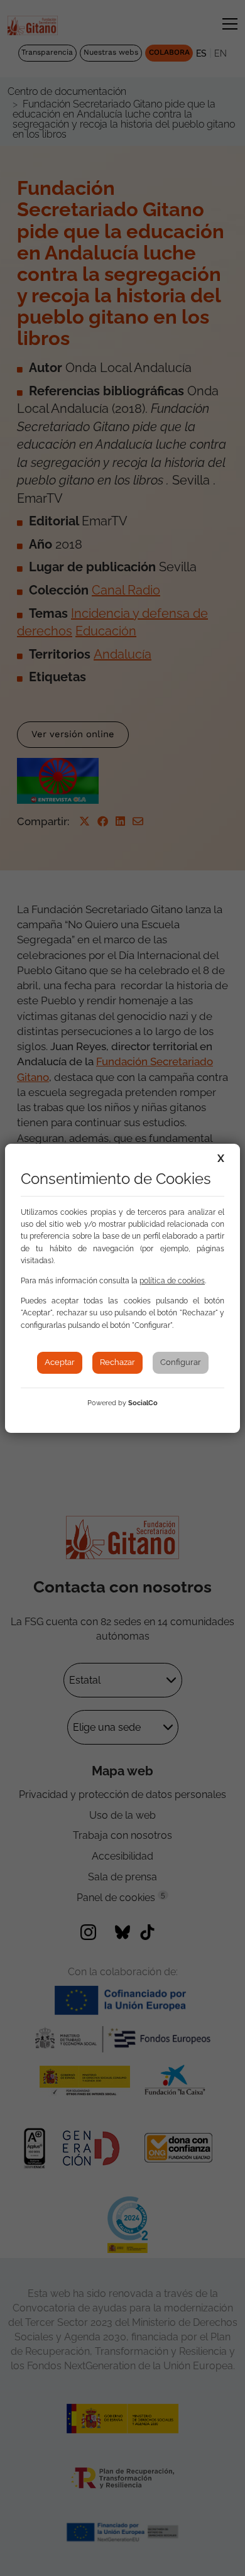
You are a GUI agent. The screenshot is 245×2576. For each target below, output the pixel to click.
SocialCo (143, 1403)
